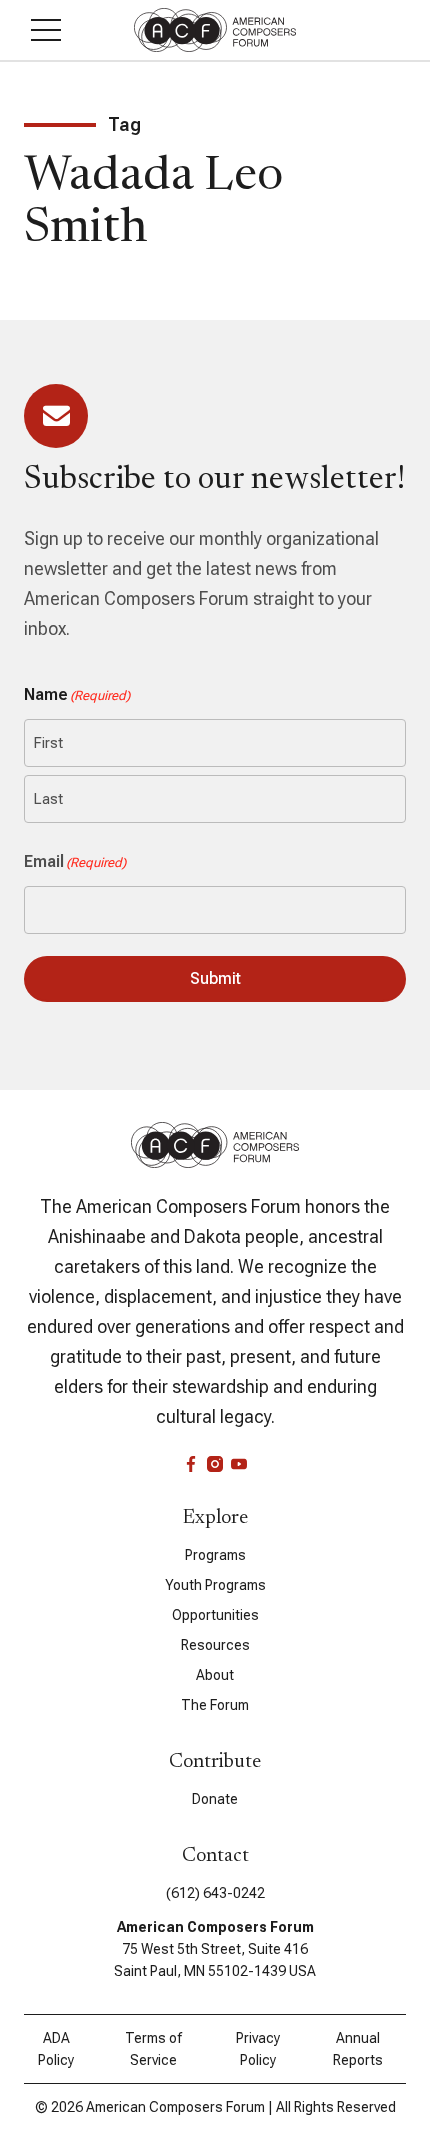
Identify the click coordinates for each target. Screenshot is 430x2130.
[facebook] (191, 1464)
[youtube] (239, 1464)
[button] (46, 30)
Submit (215, 978)
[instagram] (215, 1464)
